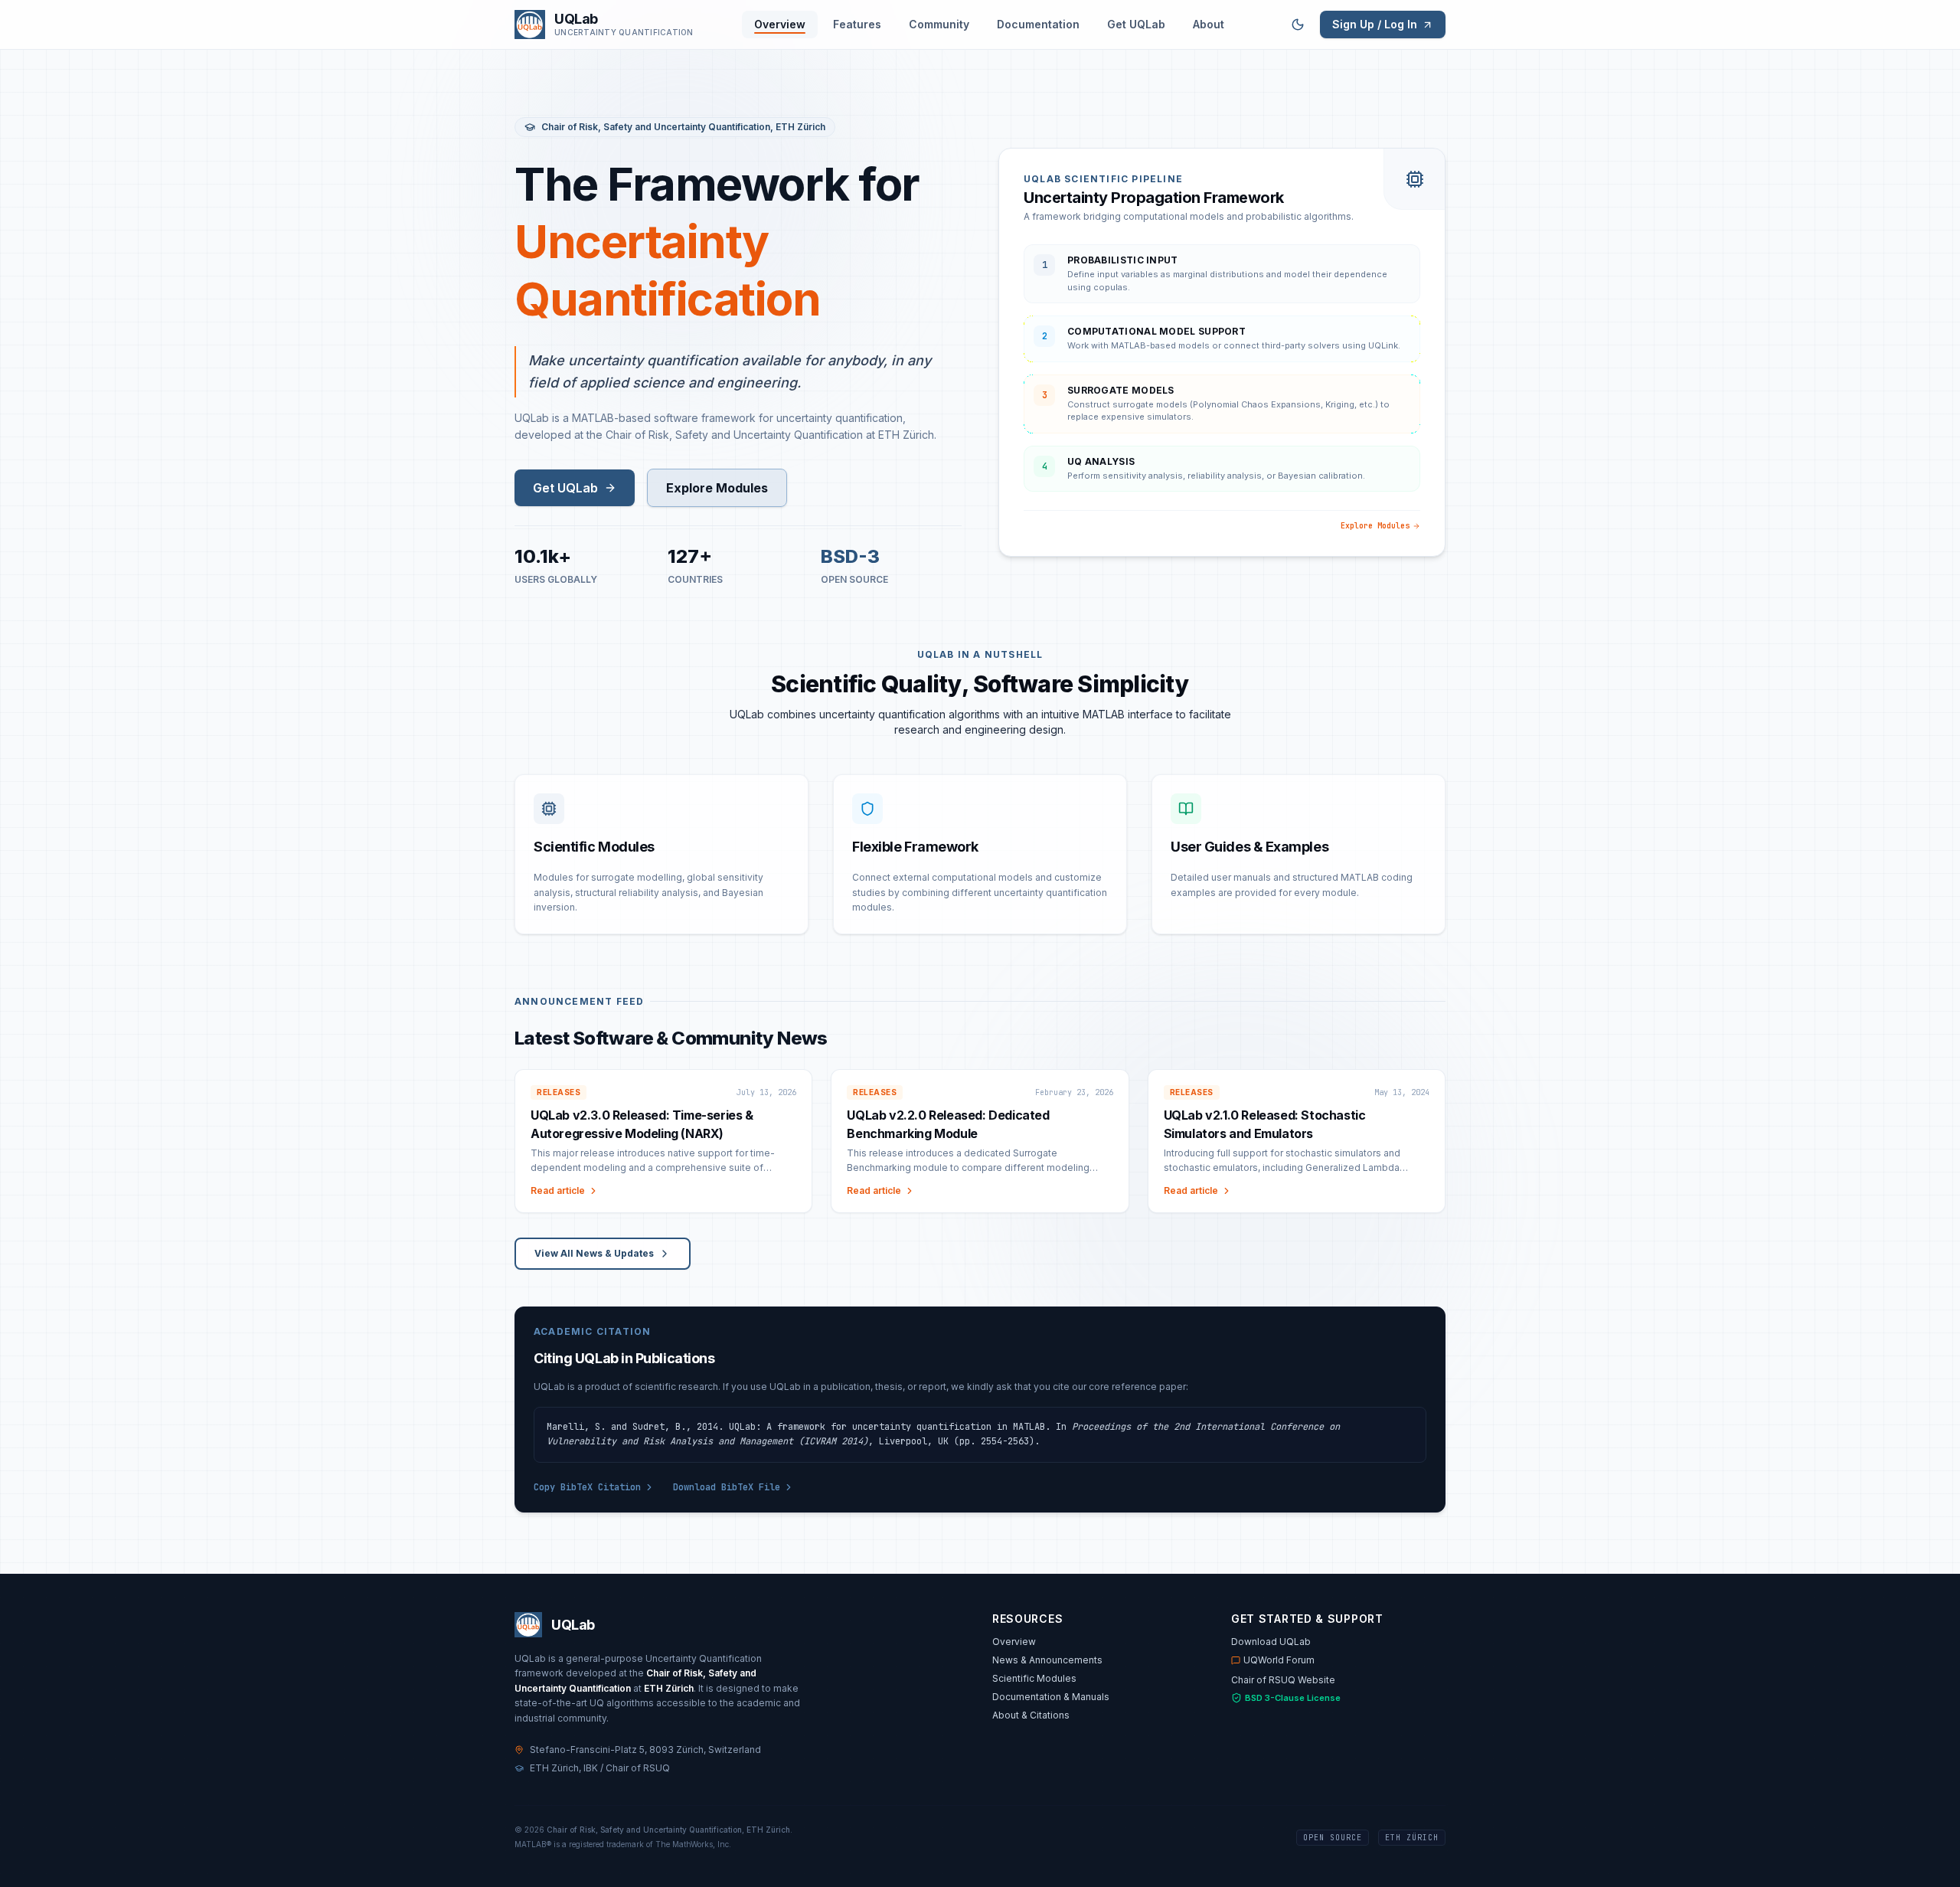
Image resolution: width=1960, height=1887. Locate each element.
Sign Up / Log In (1375, 24)
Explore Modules (717, 488)
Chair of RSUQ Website (1283, 1680)
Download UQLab (1271, 1642)
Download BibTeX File (727, 1487)
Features (857, 24)
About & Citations (1031, 1715)
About (1209, 24)
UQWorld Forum (1279, 1660)
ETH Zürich (800, 127)
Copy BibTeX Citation (587, 1487)
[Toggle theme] (1298, 25)
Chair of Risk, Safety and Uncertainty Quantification (656, 127)
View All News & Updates (594, 1253)
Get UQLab (1136, 24)
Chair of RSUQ (638, 1768)
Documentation (1038, 24)
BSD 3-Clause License (1293, 1698)
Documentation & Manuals (1051, 1697)
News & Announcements (1047, 1660)
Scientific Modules (1034, 1678)
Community (939, 24)
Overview (780, 24)
